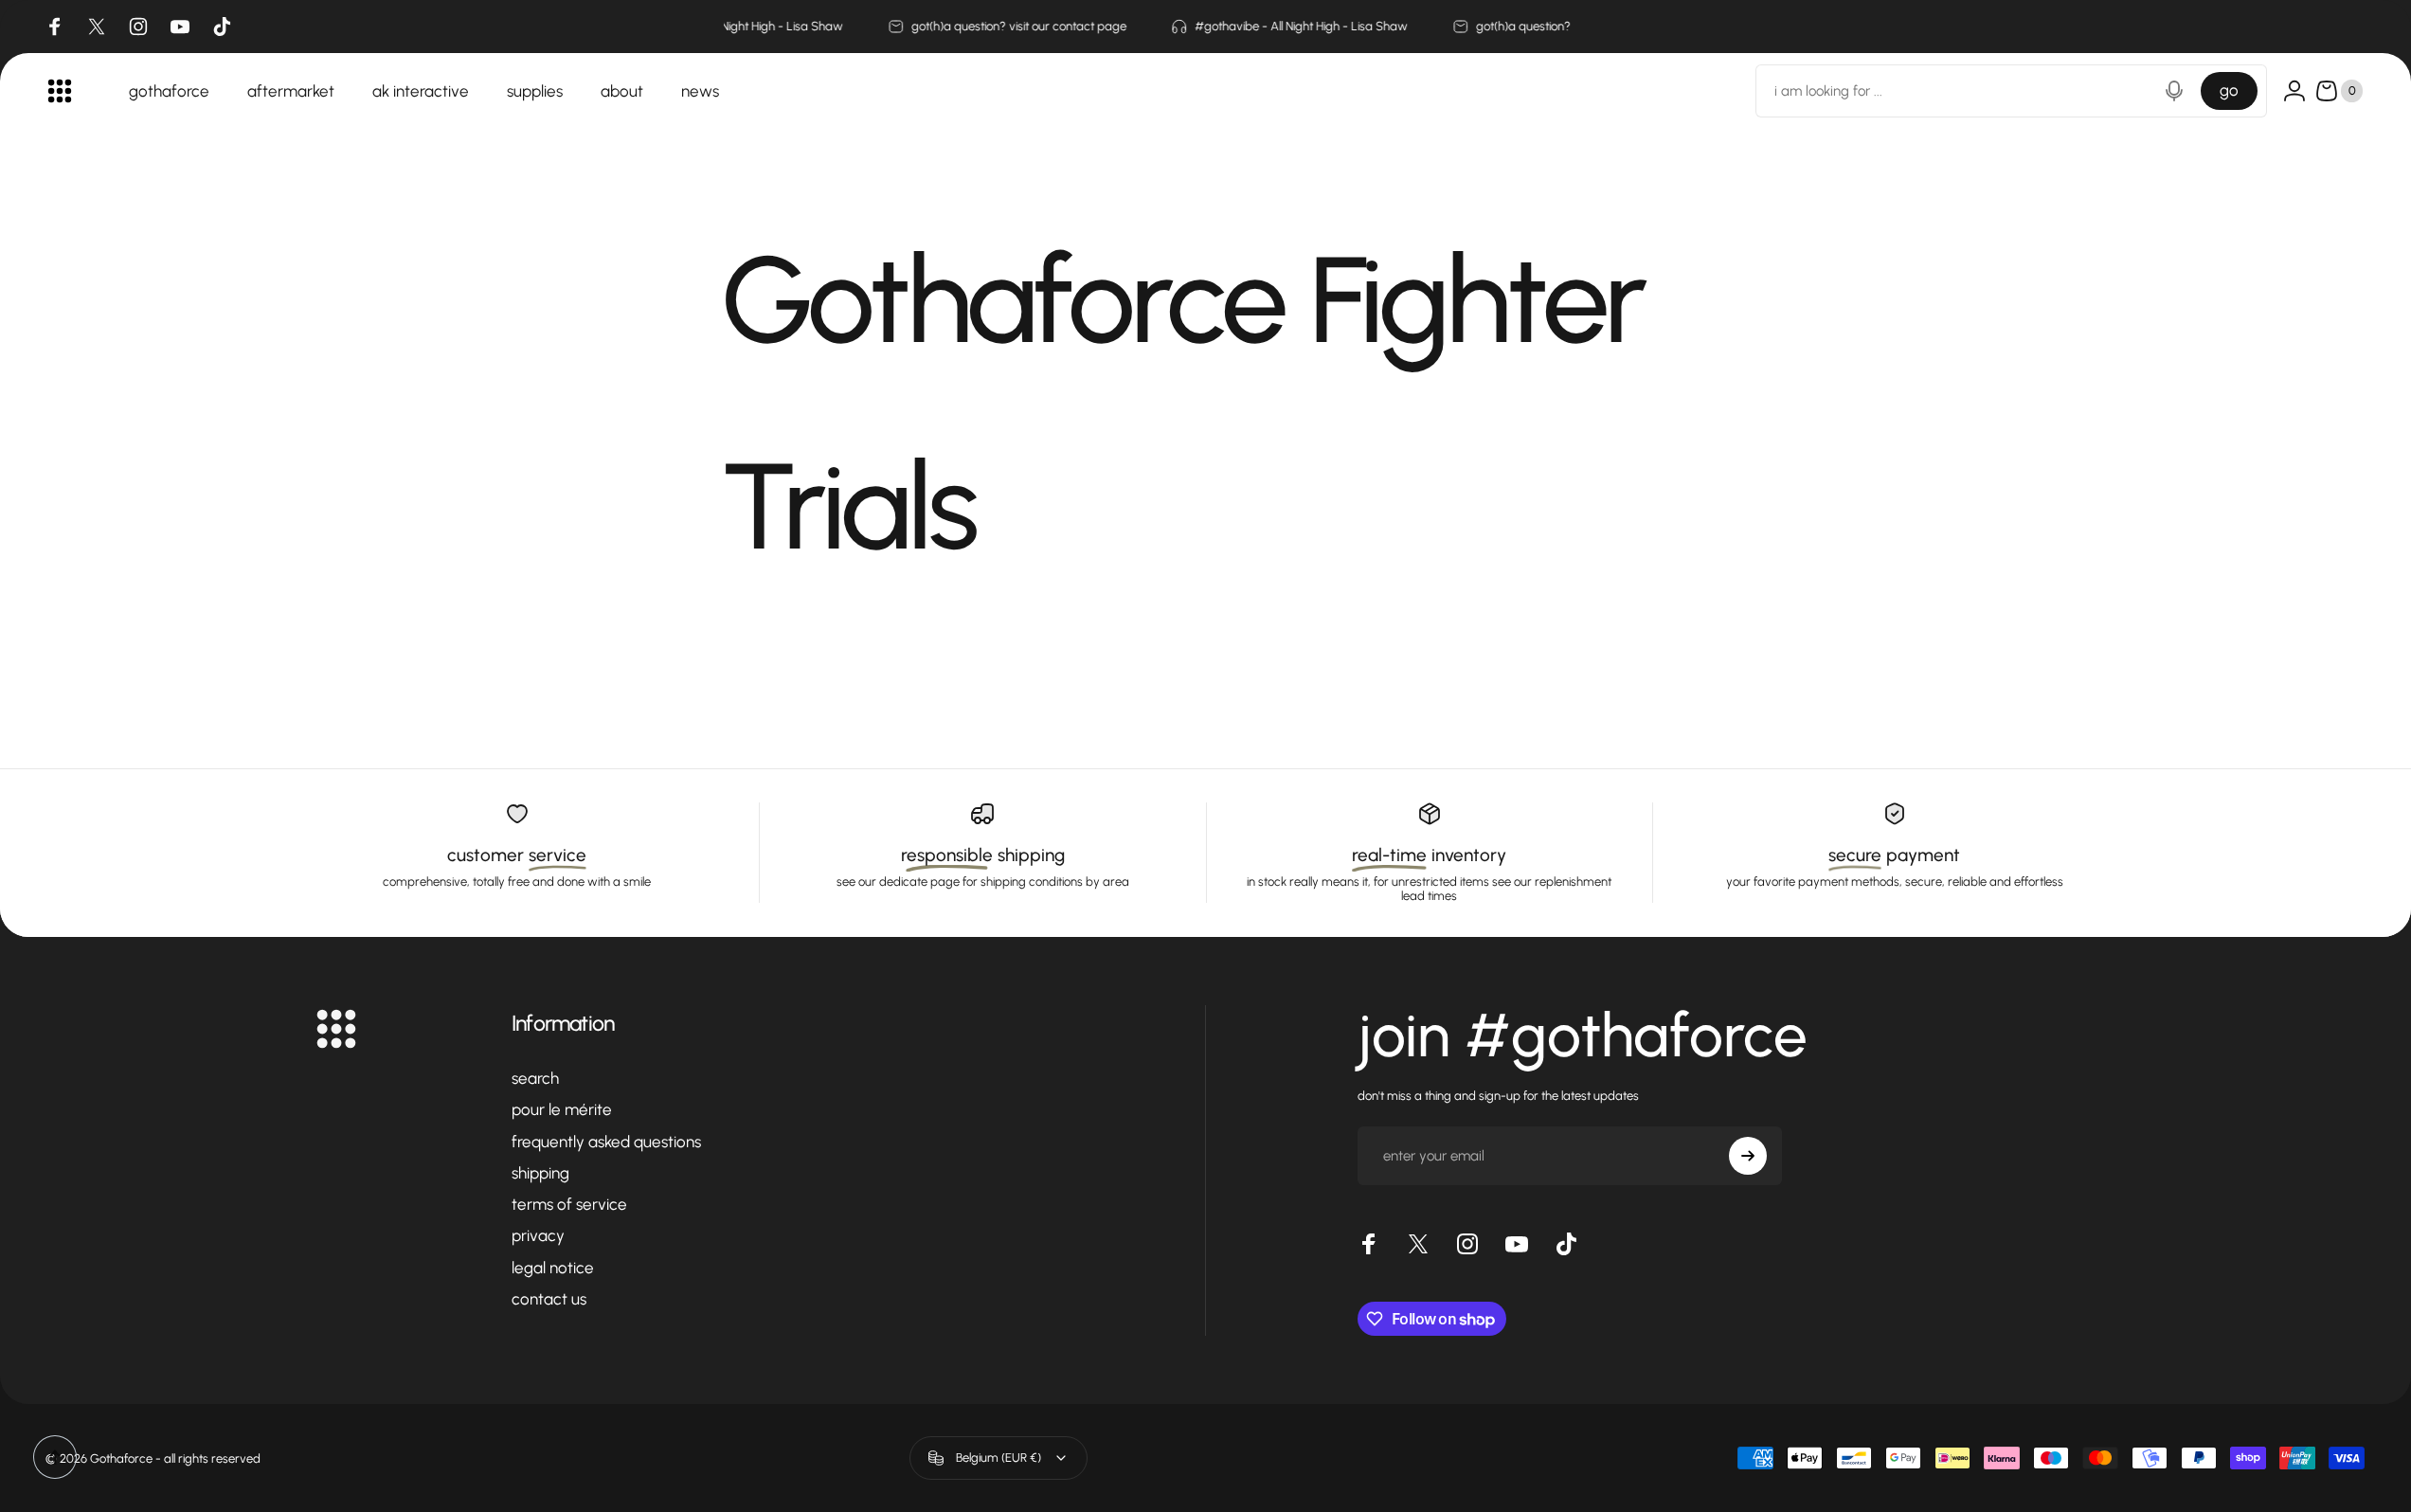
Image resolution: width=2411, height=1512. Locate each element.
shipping (540, 1173)
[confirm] (1748, 1156)
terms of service (569, 1204)
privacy (538, 1235)
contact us (549, 1299)
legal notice (553, 1268)
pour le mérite (562, 1109)
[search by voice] (2174, 91)
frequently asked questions (606, 1142)
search (535, 1078)
